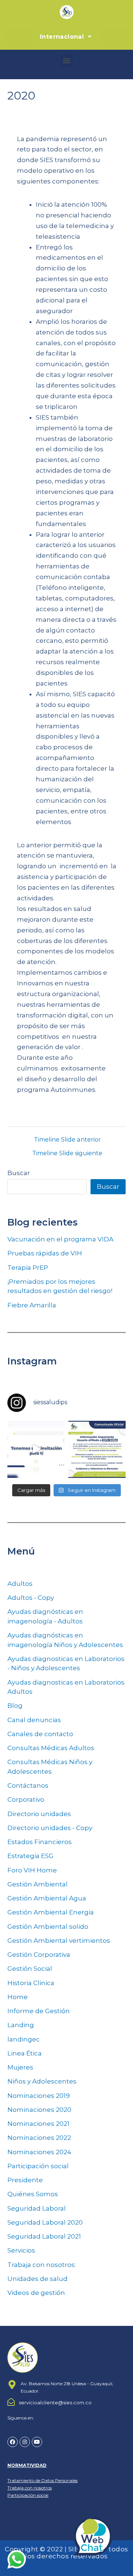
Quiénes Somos (33, 2194)
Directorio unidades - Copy (50, 1828)
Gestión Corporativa (39, 1955)
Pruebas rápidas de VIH (45, 1253)
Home (18, 1997)
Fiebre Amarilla (32, 1305)
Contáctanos (28, 1785)
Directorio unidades (39, 1814)
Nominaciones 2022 (39, 2138)
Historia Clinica (31, 1983)
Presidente (25, 2180)
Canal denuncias (34, 1720)
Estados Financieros (40, 1842)
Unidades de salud (37, 2279)
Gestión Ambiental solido (48, 1927)
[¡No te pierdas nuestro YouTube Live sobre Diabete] (36, 1449)
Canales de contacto (40, 1734)
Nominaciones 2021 (38, 2124)
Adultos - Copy (31, 1598)
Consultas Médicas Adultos (51, 1748)
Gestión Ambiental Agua (47, 1898)
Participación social (38, 2166)
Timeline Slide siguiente (67, 1153)
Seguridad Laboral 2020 (45, 2222)
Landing (21, 2025)
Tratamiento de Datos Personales (42, 2480)
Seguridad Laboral (37, 2208)
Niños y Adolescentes (42, 2081)
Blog (15, 1706)
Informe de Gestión (39, 2011)
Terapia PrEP (28, 1268)
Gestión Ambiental (37, 1884)
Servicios (21, 2250)
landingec (24, 2039)
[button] (67, 60)
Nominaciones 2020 (39, 2110)
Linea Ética (25, 2053)
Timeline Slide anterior (67, 1140)
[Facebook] (13, 2442)
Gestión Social (30, 1969)
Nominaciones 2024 (39, 2152)
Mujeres (20, 2067)
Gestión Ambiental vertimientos (59, 1941)
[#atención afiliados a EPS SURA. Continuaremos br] (97, 1449)
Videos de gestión (36, 2293)
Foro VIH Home (32, 1870)
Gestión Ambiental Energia (51, 1912)
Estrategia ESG (30, 1856)
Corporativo (26, 1799)
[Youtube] (37, 2442)
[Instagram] (25, 2442)
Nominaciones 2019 (39, 2096)
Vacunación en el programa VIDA (60, 1239)
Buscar (19, 1173)
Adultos (20, 1584)
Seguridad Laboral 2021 (44, 2236)
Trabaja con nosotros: (42, 2265)
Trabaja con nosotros (30, 2488)
